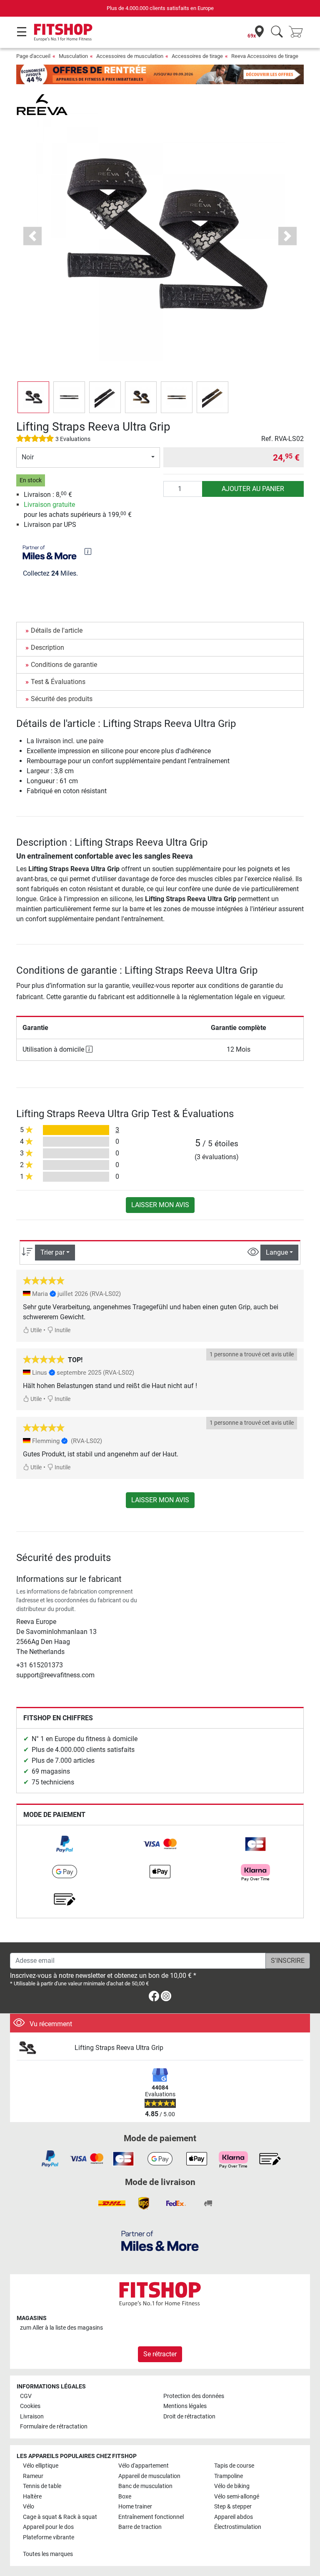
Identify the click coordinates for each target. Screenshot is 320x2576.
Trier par (52, 1252)
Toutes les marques (48, 2554)
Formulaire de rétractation (54, 2427)
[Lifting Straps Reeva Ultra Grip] (42, 2048)
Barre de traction (140, 2527)
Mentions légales (185, 2406)
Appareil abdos (234, 2517)
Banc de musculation (145, 2486)
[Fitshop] (63, 32)
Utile (35, 1330)
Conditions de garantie (64, 665)
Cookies (30, 2406)
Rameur (33, 2476)
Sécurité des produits (62, 699)
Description (47, 648)
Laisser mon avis (160, 1205)
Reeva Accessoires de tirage (265, 56)
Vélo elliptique (41, 2466)
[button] (33, 397)
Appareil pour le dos (48, 2527)
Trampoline (229, 2476)
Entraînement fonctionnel (151, 2517)
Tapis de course (234, 2466)
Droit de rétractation (189, 2417)
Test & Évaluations (58, 682)
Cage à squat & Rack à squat (60, 2517)
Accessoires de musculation (130, 56)
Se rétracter (160, 2354)
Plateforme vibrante (49, 2537)
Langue (277, 1252)
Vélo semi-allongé (237, 2497)
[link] (65, 1844)
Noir (28, 457)
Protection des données (194, 2396)
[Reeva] (42, 104)
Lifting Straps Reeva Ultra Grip (119, 2048)
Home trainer (135, 2507)
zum (61, 2328)
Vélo (29, 2507)
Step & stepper (233, 2507)
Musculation (73, 56)
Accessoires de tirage (197, 56)
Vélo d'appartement (144, 2466)
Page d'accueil (33, 56)
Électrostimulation (238, 2527)
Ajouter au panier (253, 489)
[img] (88, 551)
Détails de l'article (57, 630)
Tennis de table (42, 2486)
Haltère (32, 2497)
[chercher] (277, 32)
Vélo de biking (232, 2486)
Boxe (125, 2497)
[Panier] (298, 32)
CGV (26, 2396)
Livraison (32, 2417)
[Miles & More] (160, 2241)
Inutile (62, 1330)
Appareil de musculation (149, 2476)
